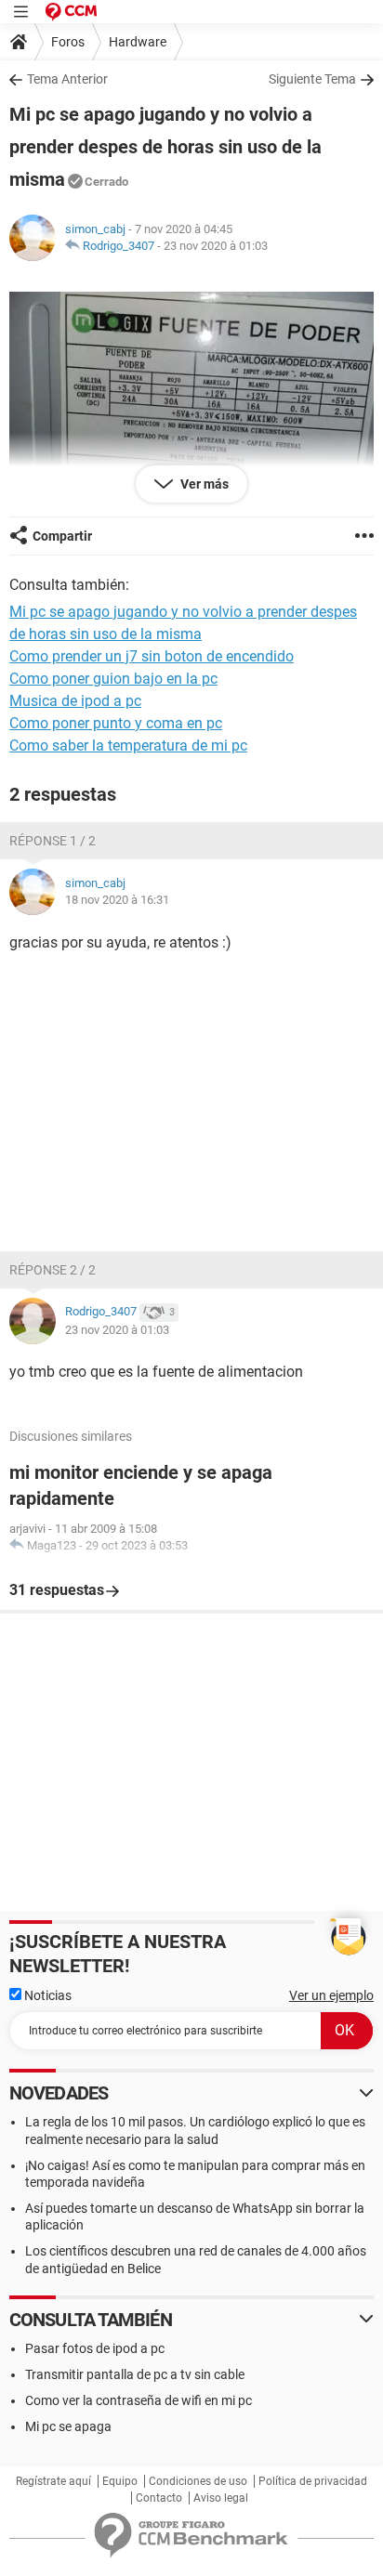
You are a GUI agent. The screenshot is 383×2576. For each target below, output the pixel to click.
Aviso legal (221, 2498)
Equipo (120, 2481)
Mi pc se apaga (68, 2426)
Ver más (203, 484)
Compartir (62, 536)
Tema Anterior (67, 79)
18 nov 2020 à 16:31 (117, 900)
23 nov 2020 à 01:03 (216, 246)
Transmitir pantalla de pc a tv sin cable (135, 2374)
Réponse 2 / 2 (53, 1270)
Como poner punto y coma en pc (116, 723)
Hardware (138, 42)
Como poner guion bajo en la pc (113, 679)
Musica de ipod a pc (75, 701)
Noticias (46, 1995)
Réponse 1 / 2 (53, 841)
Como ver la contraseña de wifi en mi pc (139, 2400)
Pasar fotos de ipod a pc (95, 2348)
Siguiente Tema (312, 79)
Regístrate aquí (53, 2481)
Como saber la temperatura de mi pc (128, 745)
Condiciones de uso (198, 2481)
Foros (68, 42)
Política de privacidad (313, 2481)
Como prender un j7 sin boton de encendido (152, 656)
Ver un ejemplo (331, 1995)
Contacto (159, 2498)
